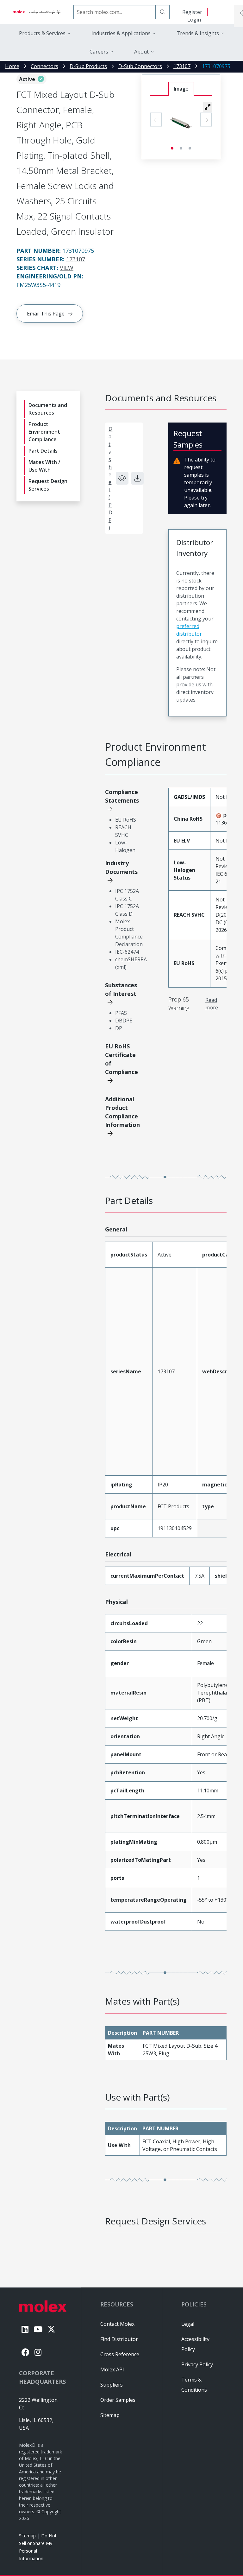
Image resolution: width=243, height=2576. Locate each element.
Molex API (112, 2369)
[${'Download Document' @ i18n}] (137, 478)
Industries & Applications (121, 33)
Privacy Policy (197, 2364)
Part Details (43, 451)
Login (194, 20)
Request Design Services (48, 485)
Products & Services (42, 33)
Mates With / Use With (44, 466)
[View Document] (122, 478)
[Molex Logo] (37, 12)
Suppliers (112, 2385)
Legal (188, 2324)
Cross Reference (120, 2354)
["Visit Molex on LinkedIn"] (25, 2329)
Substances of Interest (121, 989)
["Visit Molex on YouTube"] (38, 2329)
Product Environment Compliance (44, 432)
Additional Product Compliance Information (122, 1112)
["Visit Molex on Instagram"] (38, 2352)
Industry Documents (121, 867)
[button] (208, 107)
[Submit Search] (163, 12)
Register (192, 12)
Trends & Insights (198, 33)
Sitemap (27, 2536)
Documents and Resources (48, 409)
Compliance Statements (122, 796)
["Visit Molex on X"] (51, 2329)
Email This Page (46, 314)
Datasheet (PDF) (110, 478)
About (141, 52)
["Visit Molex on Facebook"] (25, 2352)
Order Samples (118, 2400)
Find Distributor (119, 2339)
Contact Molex (117, 2324)
